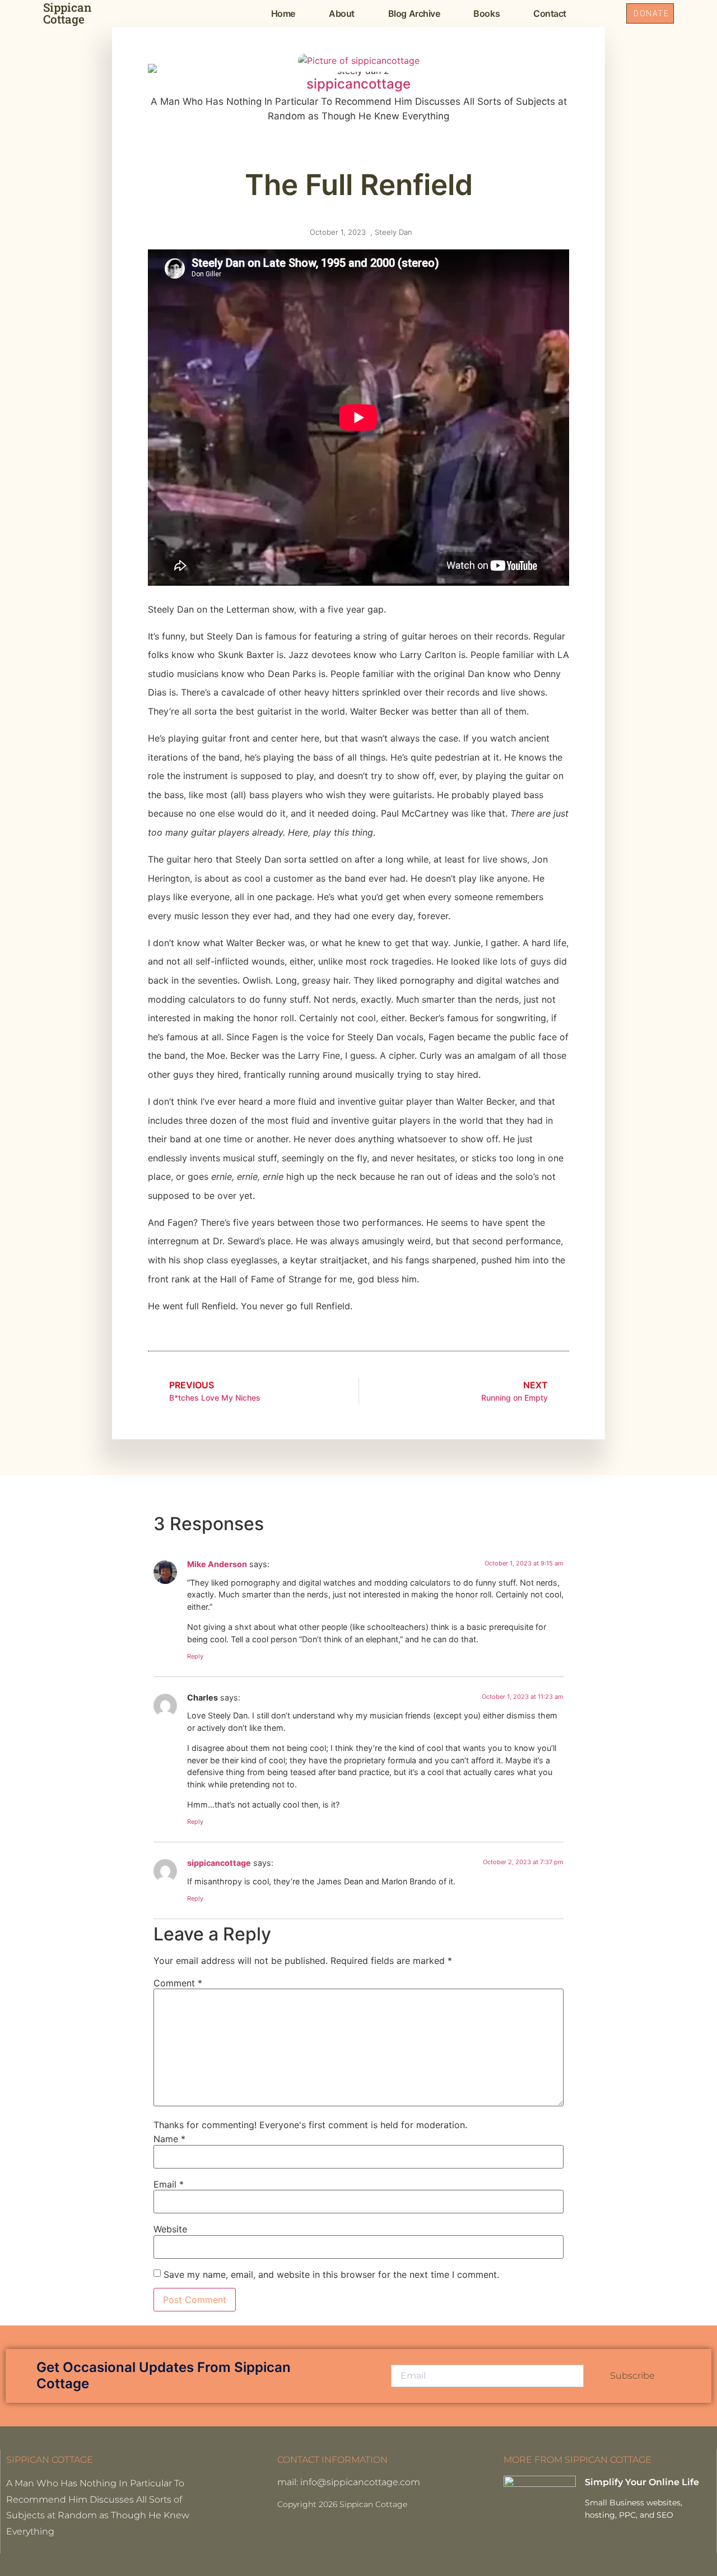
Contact (550, 13)
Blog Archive (414, 13)
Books (486, 13)
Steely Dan (394, 232)
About (342, 13)
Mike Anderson (217, 1564)
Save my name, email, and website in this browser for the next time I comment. (331, 2274)
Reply (195, 1656)
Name (169, 2139)
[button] (605, 13)
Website (170, 2229)
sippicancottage (219, 1863)
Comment (178, 1983)
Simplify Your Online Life (642, 2482)
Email (169, 2184)
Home (283, 13)
